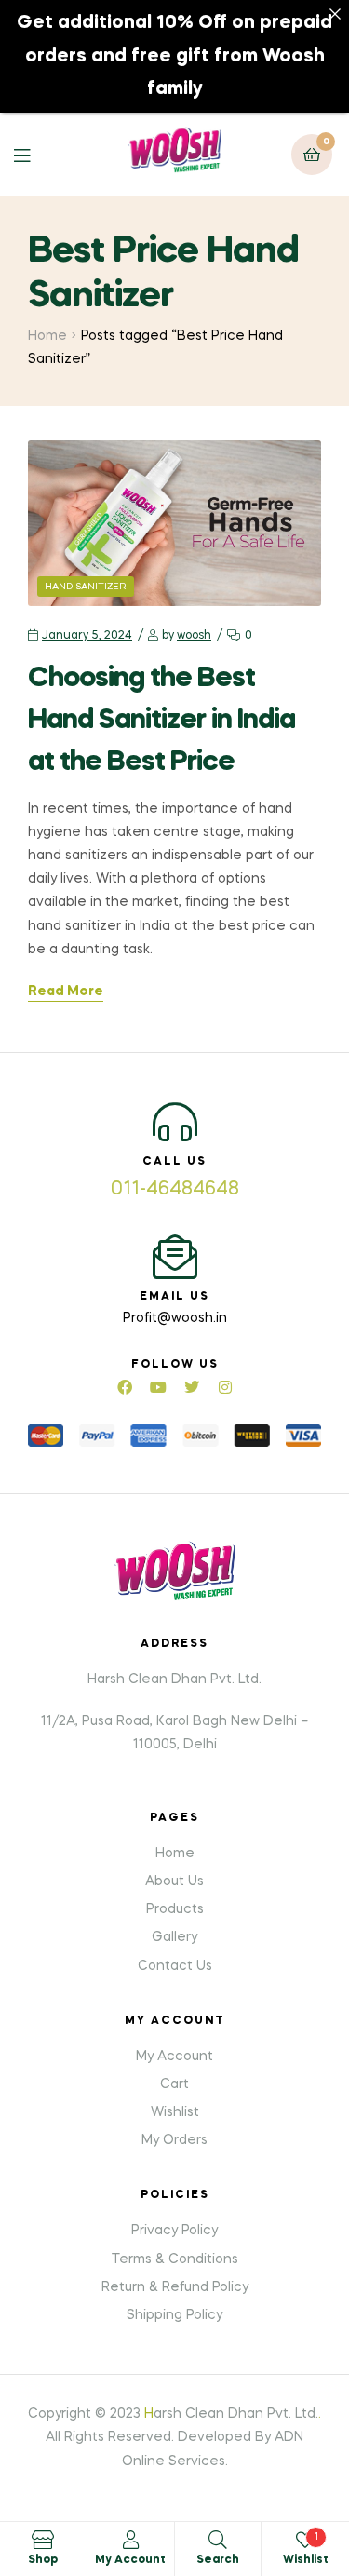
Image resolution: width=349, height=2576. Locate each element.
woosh (194, 636)
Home (47, 336)
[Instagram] (225, 1387)
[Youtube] (158, 1387)
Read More (66, 991)
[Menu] (36, 154)
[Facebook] (125, 1387)
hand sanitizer (86, 587)
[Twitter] (192, 1387)
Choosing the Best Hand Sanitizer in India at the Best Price (161, 721)
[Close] (335, 14)
